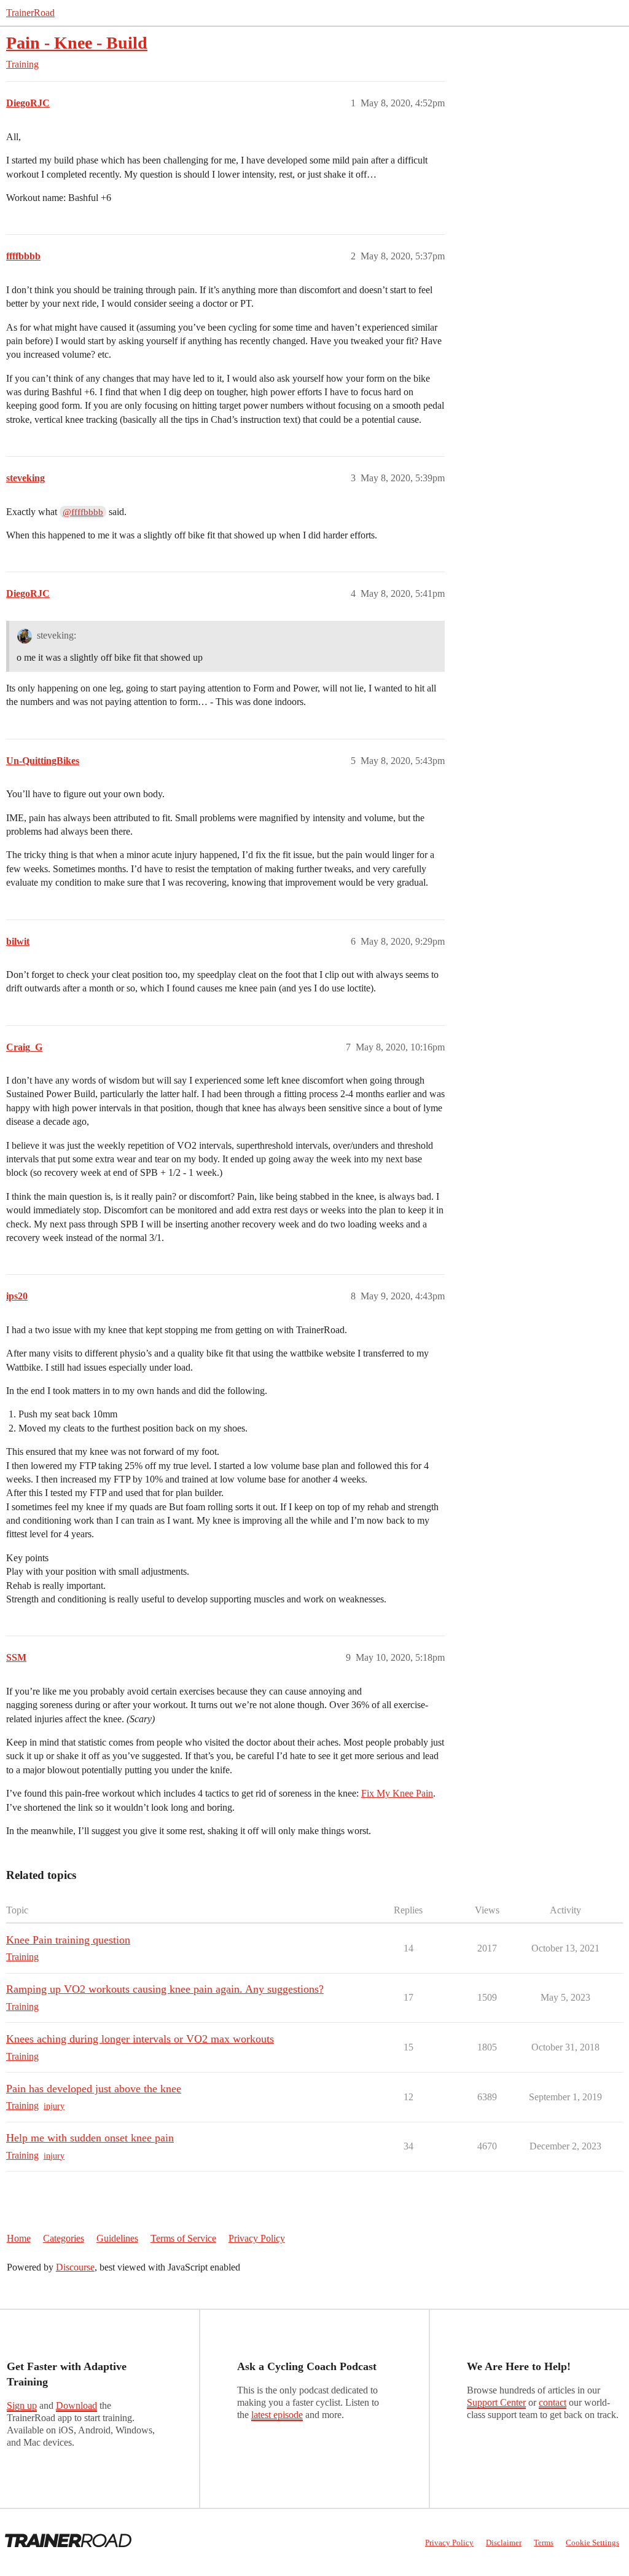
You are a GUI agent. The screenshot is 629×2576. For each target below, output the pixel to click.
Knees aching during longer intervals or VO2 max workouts (140, 2039)
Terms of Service (183, 2238)
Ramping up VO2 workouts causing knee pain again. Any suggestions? (165, 1989)
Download (76, 2405)
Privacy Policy (257, 2238)
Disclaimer (504, 2543)
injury (54, 2106)
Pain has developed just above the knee (94, 2089)
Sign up (22, 2405)
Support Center (496, 2402)
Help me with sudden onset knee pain (90, 2138)
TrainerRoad (30, 13)
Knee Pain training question (68, 1940)
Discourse (75, 2267)
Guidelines (117, 2238)
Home (19, 2238)
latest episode (277, 2415)
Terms (544, 2543)
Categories (64, 2238)
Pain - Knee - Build (77, 43)
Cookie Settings (592, 2543)
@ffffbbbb (83, 512)
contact (553, 2402)
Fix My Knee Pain (397, 1793)
